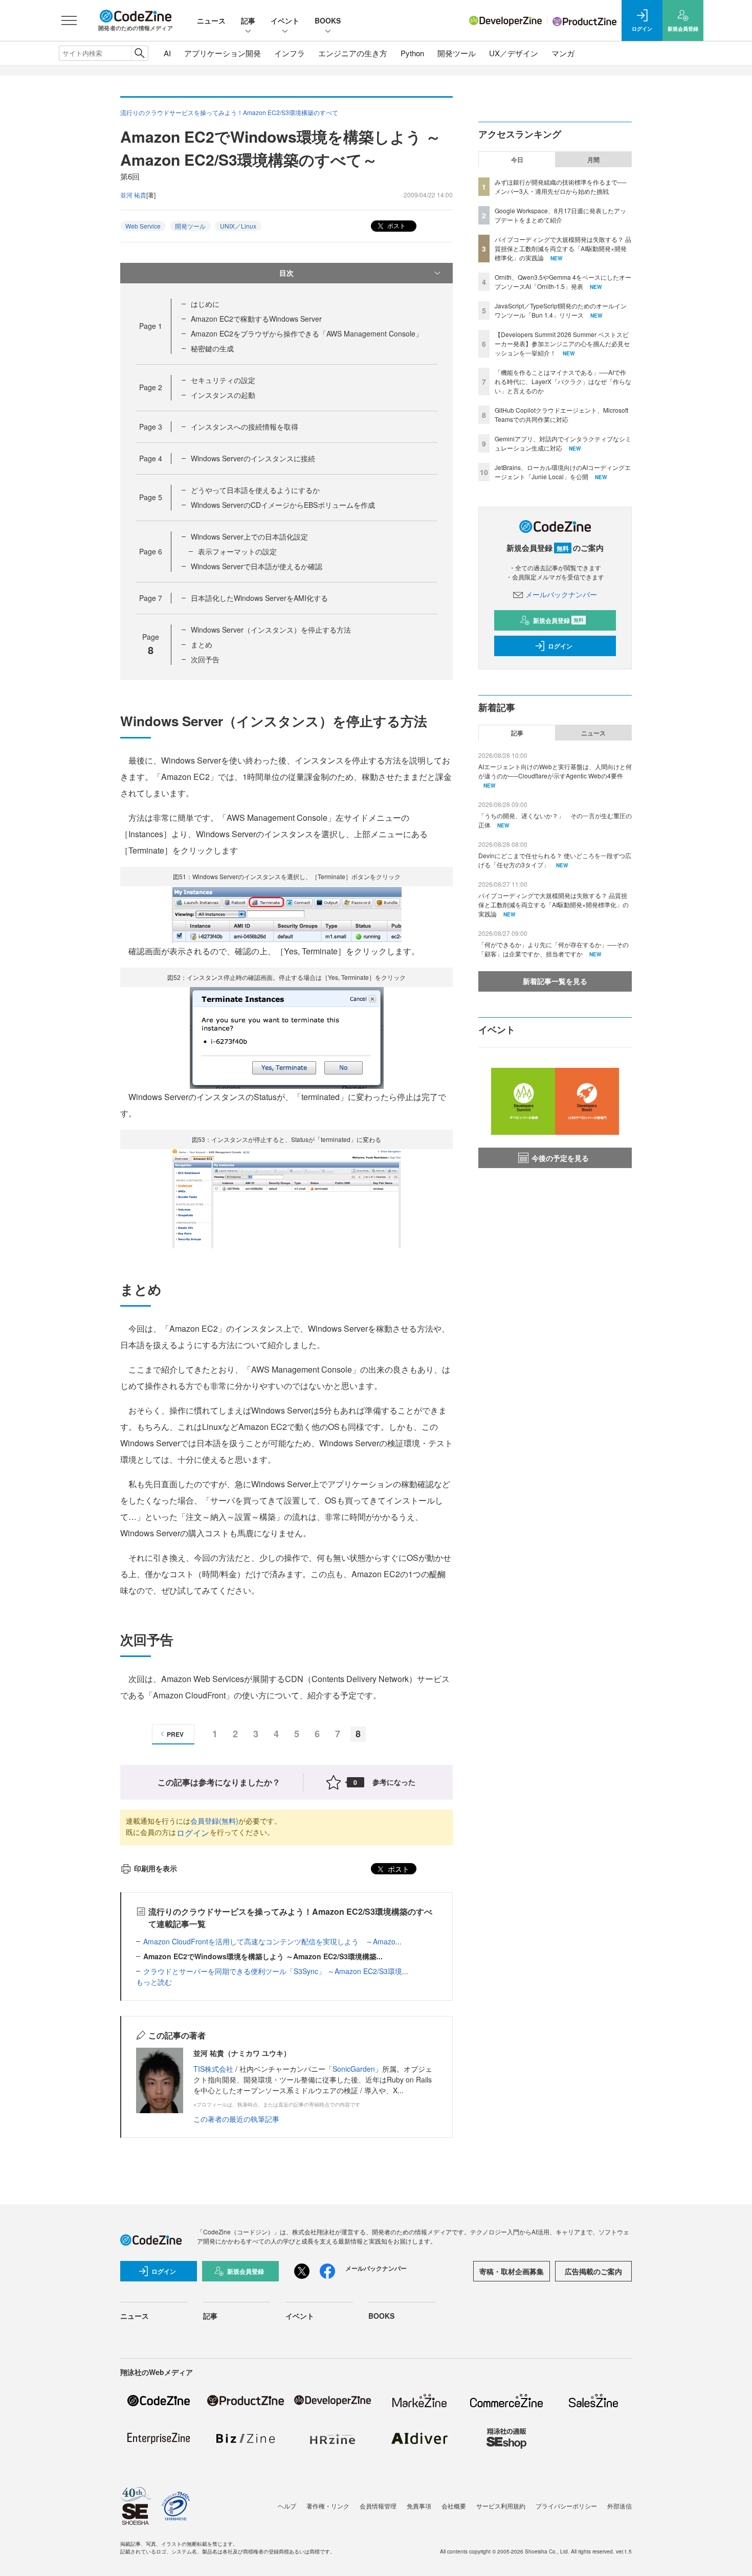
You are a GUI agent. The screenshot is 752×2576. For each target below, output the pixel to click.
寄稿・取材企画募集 (512, 2271)
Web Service (143, 226)
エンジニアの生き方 (353, 53)
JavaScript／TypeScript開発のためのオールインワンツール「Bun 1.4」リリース (561, 310)
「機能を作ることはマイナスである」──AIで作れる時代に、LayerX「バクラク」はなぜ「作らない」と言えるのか (563, 381)
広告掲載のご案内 (593, 2271)
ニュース (211, 20)
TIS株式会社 (213, 2069)
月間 (593, 160)
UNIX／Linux (238, 226)
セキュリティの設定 (223, 380)
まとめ (202, 644)
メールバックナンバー (561, 594)
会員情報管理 (378, 2506)
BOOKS (328, 20)
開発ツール (457, 53)
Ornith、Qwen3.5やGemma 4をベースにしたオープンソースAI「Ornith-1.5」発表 (563, 282)
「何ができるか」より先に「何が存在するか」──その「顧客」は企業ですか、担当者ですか (554, 949)
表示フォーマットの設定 (237, 551)
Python (412, 53)
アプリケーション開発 (223, 53)
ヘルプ (287, 2506)
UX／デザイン (514, 53)
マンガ (563, 53)
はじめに (205, 304)
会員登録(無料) (214, 1821)
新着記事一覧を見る (555, 981)
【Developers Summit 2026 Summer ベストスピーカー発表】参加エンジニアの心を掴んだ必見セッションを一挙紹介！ (562, 343)
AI (167, 53)
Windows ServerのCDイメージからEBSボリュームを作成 (283, 505)
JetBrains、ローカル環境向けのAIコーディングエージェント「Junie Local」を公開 (563, 472)
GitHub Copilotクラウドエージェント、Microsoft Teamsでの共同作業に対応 (561, 415)
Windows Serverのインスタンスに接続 (253, 458)
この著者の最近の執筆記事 (236, 2119)
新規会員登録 (558, 620)
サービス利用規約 (501, 2506)
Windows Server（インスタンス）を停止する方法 (271, 630)
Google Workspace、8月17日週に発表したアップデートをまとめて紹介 (560, 215)
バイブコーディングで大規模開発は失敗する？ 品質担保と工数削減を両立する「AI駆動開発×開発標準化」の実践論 (563, 248)
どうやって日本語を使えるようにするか (255, 490)
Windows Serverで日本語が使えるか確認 (257, 566)
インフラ (290, 53)
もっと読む (154, 1982)
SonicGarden (354, 2069)
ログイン (193, 1833)
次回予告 (205, 659)
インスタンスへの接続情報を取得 (245, 427)
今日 (517, 160)
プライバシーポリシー (566, 2506)
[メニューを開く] (69, 20)
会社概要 (454, 2506)
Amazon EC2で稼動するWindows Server (256, 319)
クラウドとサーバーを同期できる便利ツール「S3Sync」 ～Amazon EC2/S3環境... (276, 1971)
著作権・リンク (328, 2506)
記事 (248, 20)
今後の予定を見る (560, 1158)
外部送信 (620, 2506)
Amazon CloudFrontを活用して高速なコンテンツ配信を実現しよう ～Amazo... (272, 1941)
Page (151, 326)
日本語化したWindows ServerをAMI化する (259, 598)
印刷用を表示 (156, 1868)
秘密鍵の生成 (212, 348)
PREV (175, 1734)
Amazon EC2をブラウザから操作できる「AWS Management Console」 (307, 333)
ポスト (396, 225)
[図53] (286, 1197)
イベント (285, 20)
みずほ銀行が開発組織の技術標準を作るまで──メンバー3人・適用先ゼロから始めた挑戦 (561, 186)
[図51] (286, 913)
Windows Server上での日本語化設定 (249, 536)
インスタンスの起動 (223, 395)
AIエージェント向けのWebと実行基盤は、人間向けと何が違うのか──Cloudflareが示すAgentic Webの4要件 (555, 771)
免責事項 (419, 2506)
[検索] (139, 53)
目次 (286, 273)
